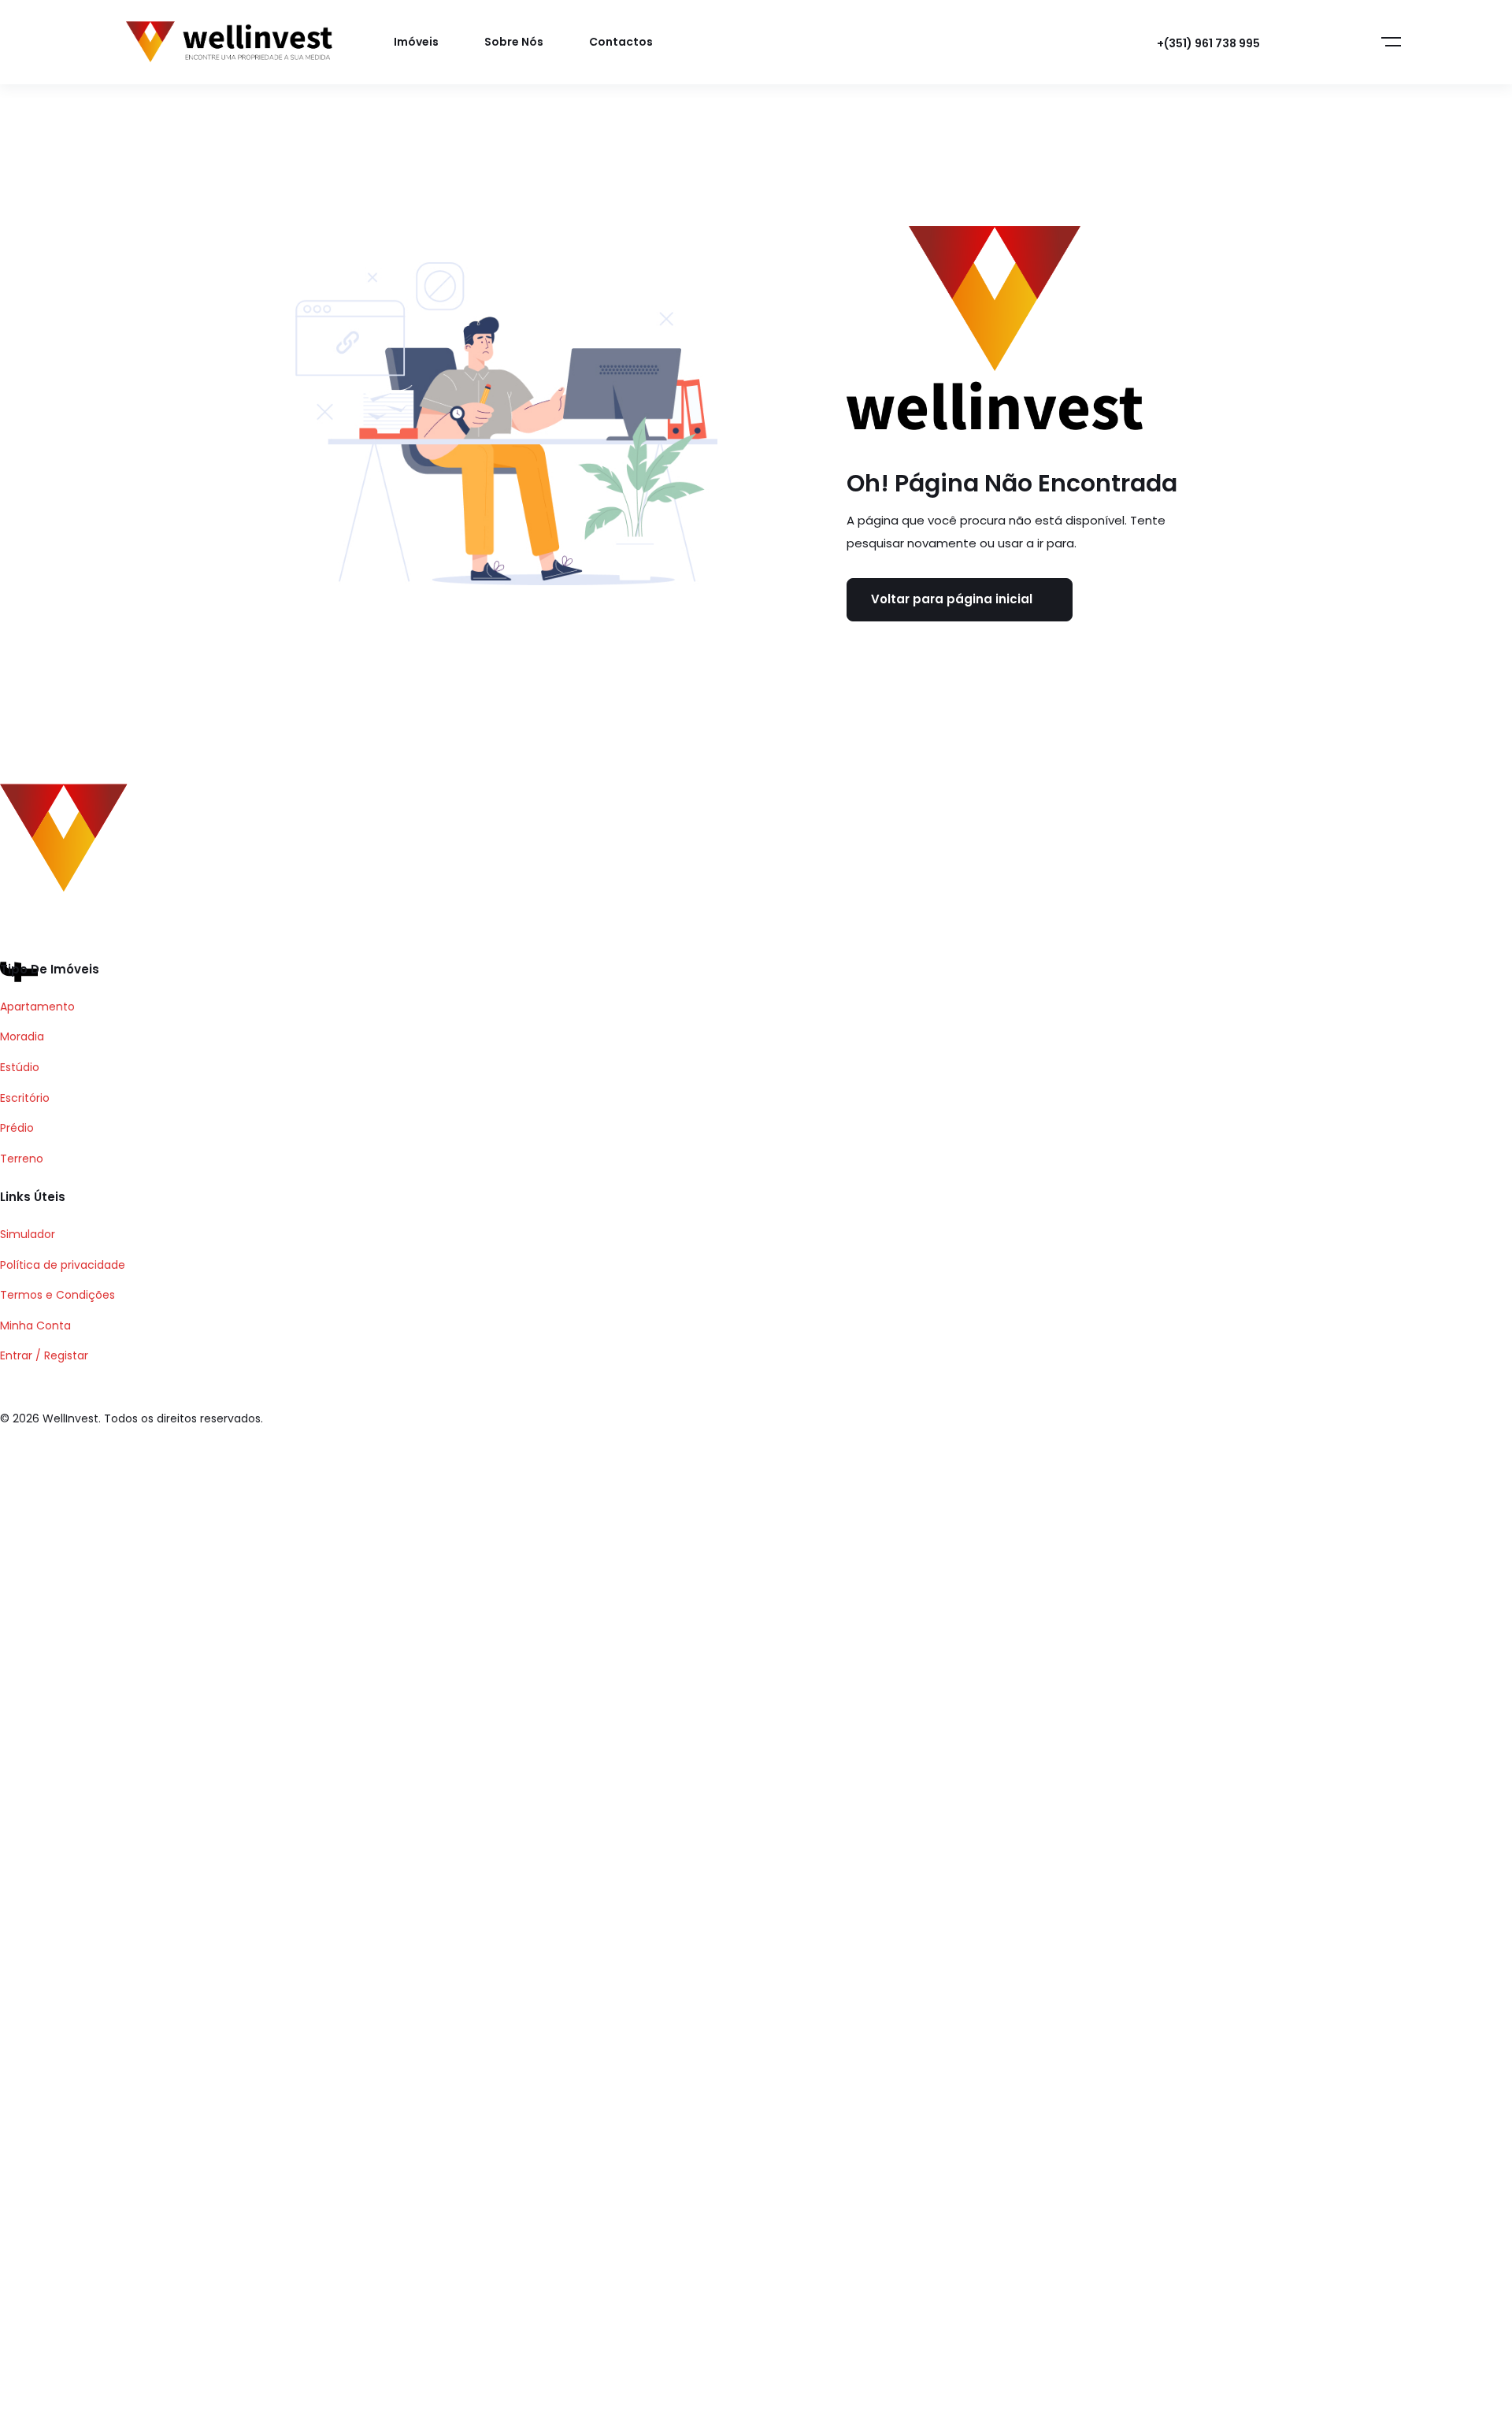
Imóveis (416, 42)
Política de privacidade (63, 1265)
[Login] (1309, 43)
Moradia (22, 1036)
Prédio (17, 1128)
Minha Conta (35, 1326)
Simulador (28, 1234)
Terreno (22, 1159)
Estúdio (20, 1067)
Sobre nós (514, 42)
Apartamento (37, 1007)
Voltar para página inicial (952, 599)
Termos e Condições (57, 1295)
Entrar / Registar (44, 1355)
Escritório (25, 1098)
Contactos (621, 42)
